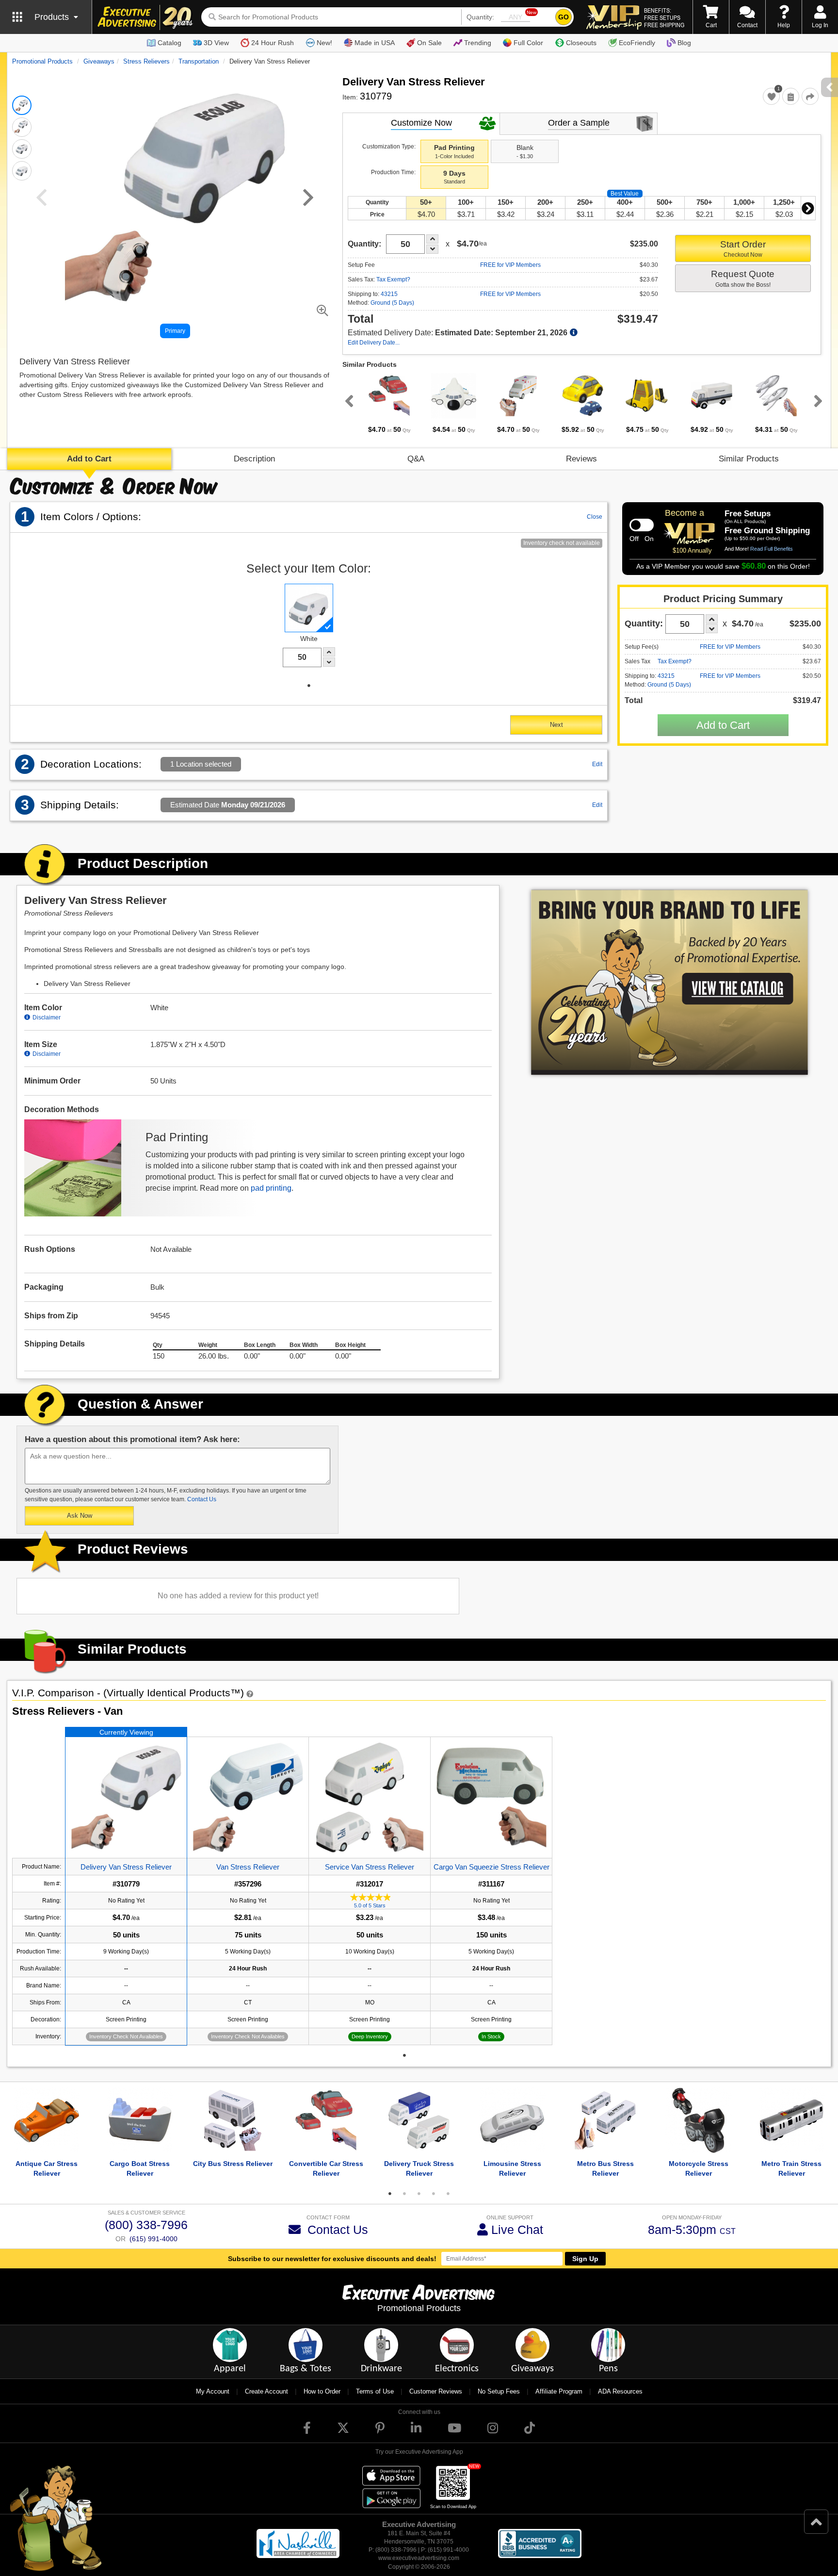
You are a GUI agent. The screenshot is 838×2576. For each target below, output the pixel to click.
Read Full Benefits (772, 549)
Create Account (266, 2391)
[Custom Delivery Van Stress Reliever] (126, 1797)
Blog (684, 43)
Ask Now (80, 1516)
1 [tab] (309, 686)
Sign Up (585, 2259)
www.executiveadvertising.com (419, 2558)
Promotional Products (42, 61)
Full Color (528, 43)
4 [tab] (434, 2194)
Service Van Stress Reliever (370, 1867)
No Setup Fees (499, 2391)
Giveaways (99, 61)
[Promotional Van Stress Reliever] (248, 1797)
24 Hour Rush (273, 43)
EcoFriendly (637, 43)
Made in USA (375, 43)
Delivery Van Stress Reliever (126, 1867)
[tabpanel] (389, 404)
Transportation (199, 61)
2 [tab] (404, 2194)
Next (808, 208)
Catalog (169, 43)
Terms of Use (375, 2391)
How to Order (322, 2391)
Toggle (642, 525)
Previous (347, 401)
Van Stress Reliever (248, 1867)
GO (564, 17)
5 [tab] (448, 2194)
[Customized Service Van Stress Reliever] (370, 1797)
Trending (478, 43)
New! (324, 43)
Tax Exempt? (393, 279)
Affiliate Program (559, 2391)
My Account (213, 2391)
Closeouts (581, 43)
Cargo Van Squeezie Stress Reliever (492, 1867)
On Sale (429, 43)
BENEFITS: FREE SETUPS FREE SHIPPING (664, 17)
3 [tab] (419, 2194)
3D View (216, 43)
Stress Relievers (146, 61)
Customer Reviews (436, 2391)
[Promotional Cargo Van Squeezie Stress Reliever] (491, 1797)
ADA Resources (620, 2391)
